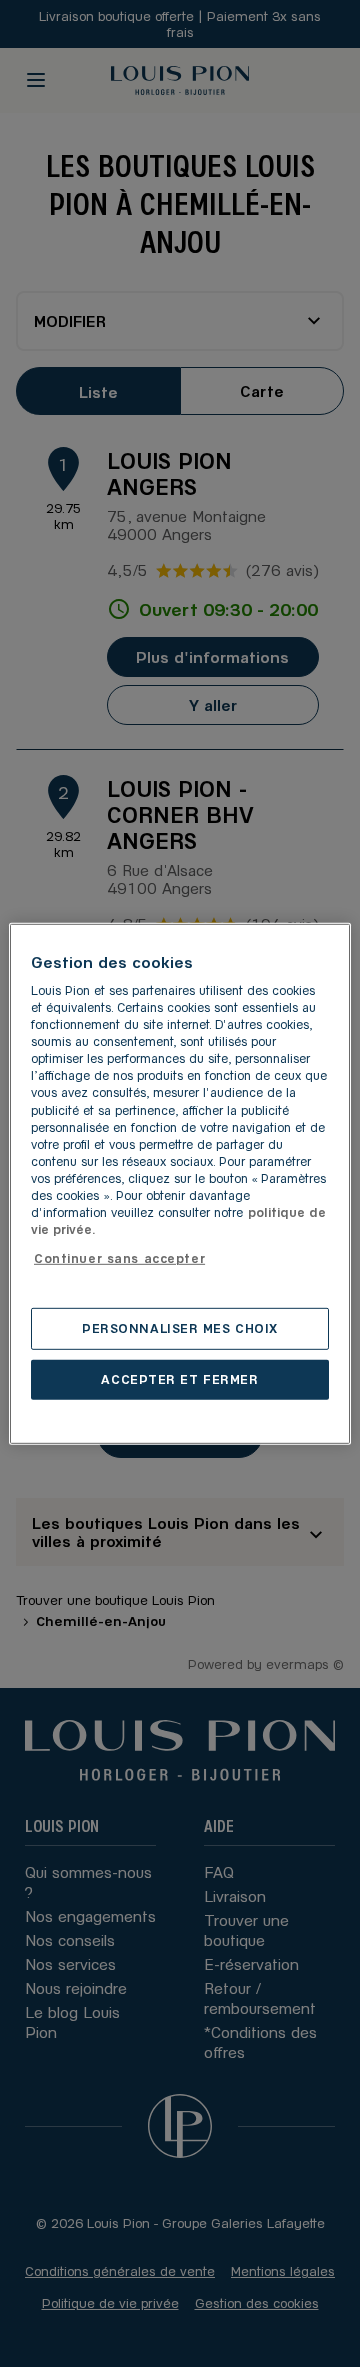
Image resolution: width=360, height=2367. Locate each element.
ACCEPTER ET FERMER (179, 1379)
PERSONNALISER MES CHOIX (180, 1328)
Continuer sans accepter (119, 1258)
